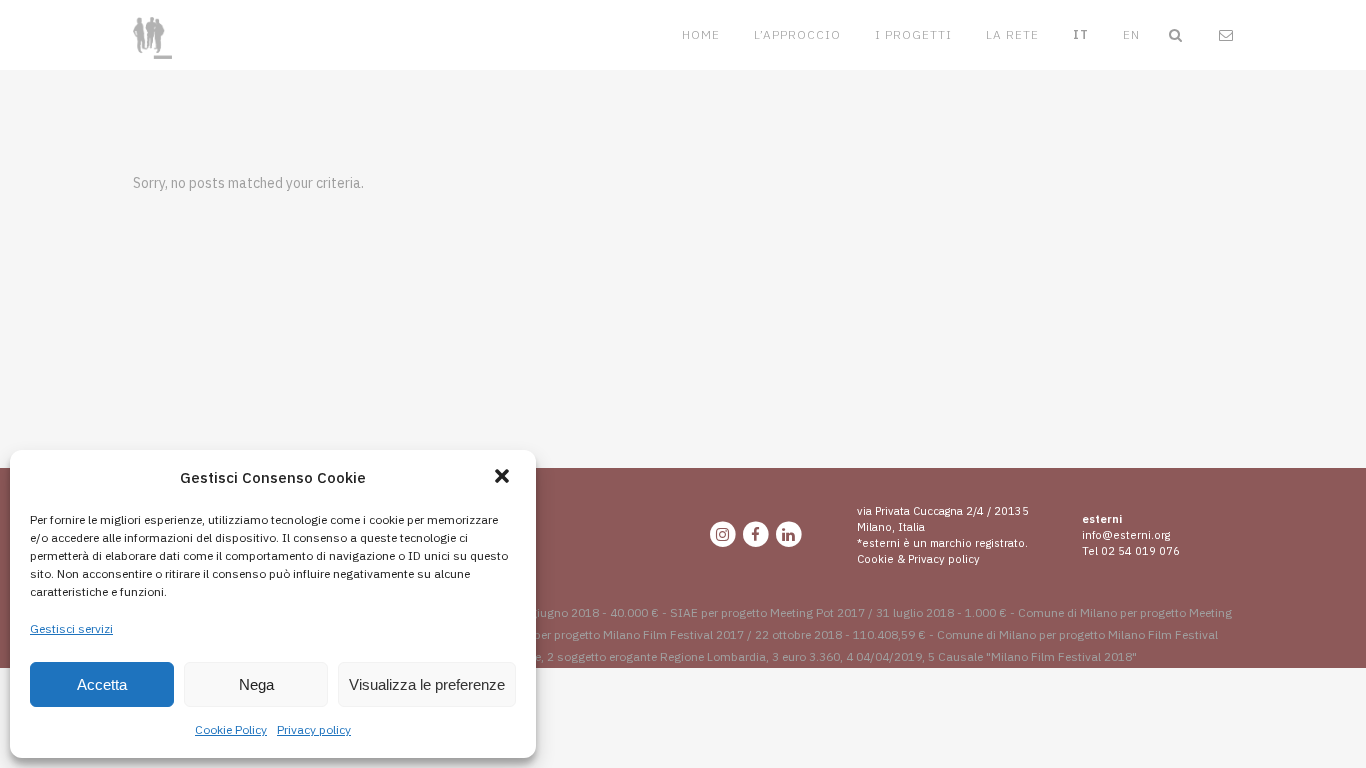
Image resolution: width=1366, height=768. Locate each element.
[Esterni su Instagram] (723, 534)
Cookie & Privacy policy (918, 559)
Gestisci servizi (71, 628)
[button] (504, 478)
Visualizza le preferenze (427, 684)
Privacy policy (314, 729)
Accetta (102, 684)
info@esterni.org (1126, 535)
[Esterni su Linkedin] (789, 534)
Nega (256, 684)
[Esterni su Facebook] (756, 534)
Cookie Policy (231, 729)
